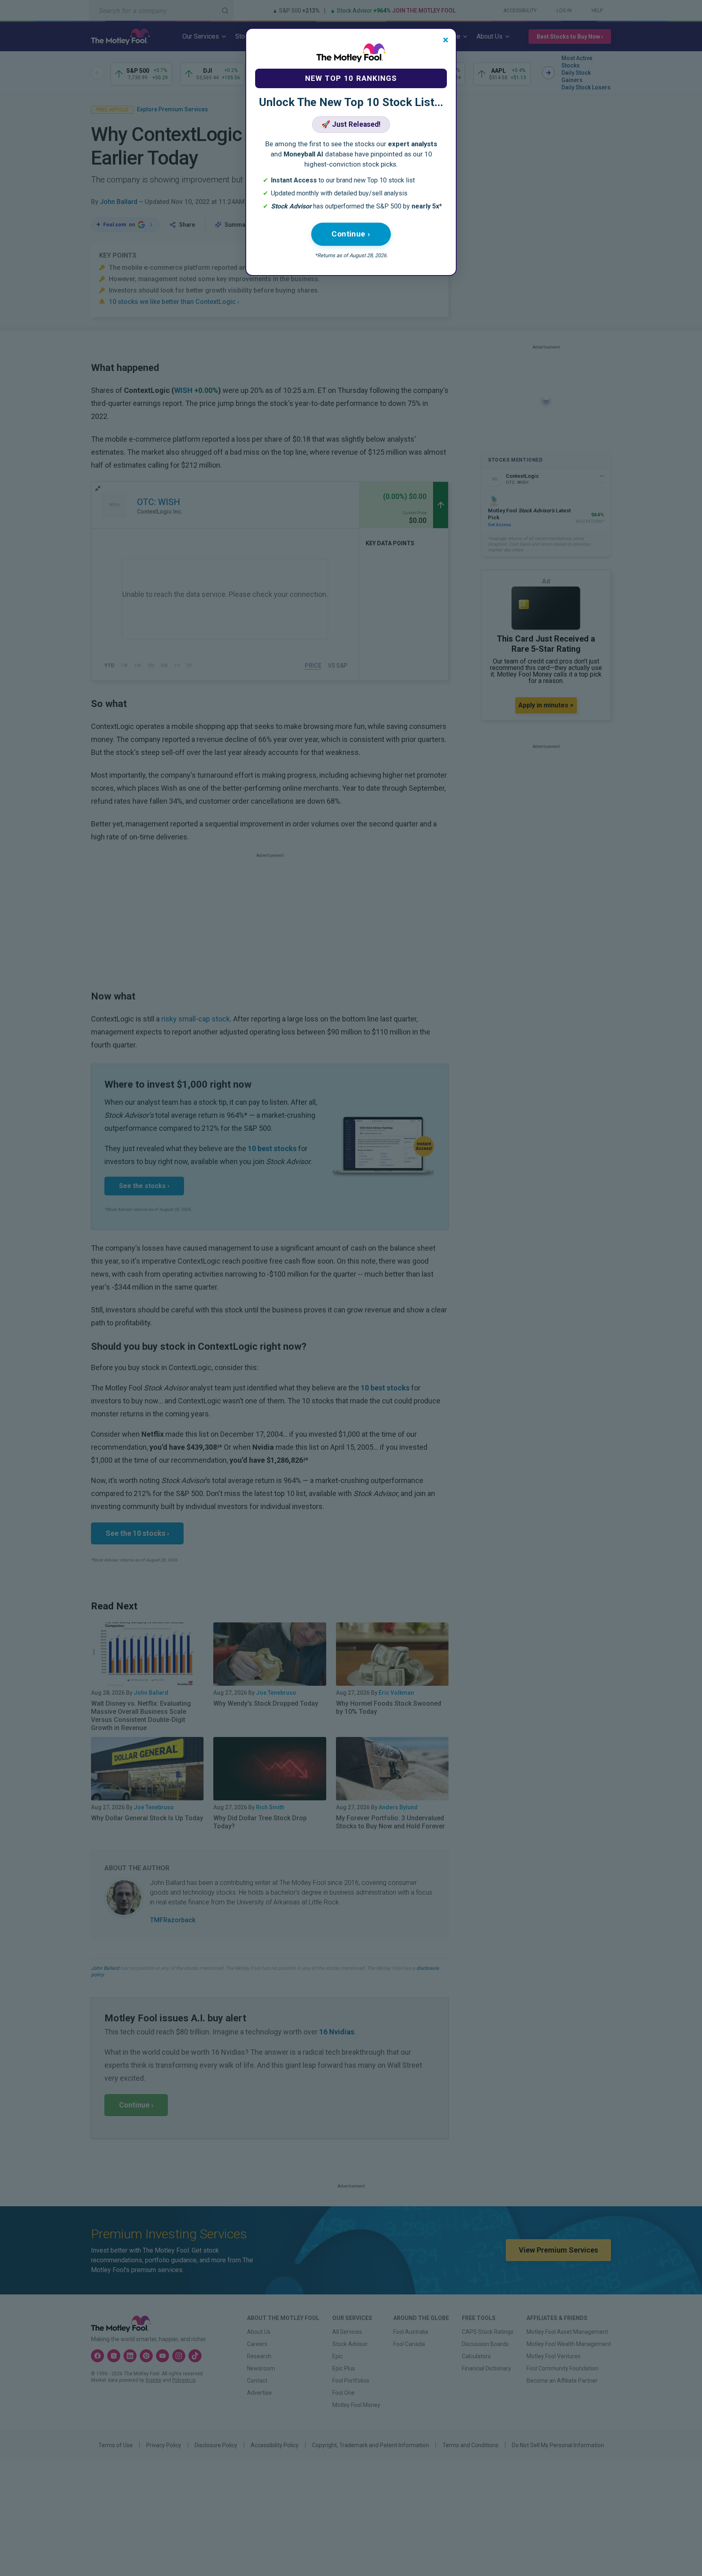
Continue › (351, 234)
